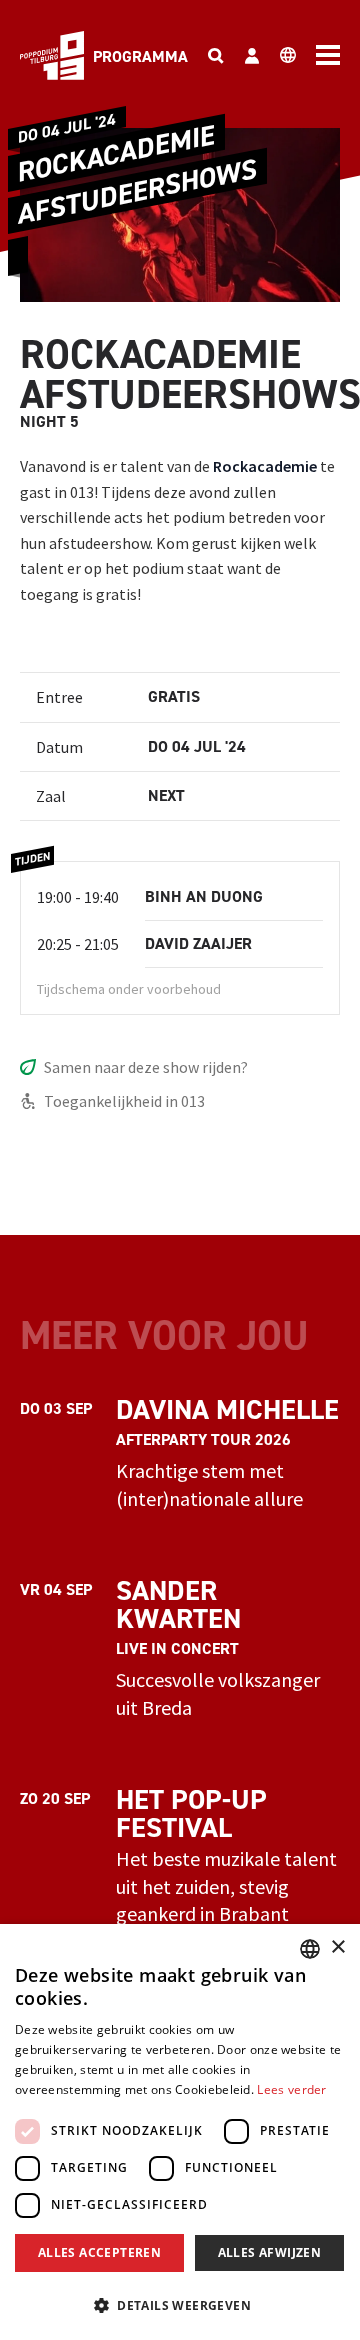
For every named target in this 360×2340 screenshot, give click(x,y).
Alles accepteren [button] (99, 2252)
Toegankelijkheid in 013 (124, 1101)
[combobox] (310, 1949)
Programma (140, 56)
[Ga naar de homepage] (52, 55)
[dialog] (180, 2132)
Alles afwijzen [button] (270, 2252)
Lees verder (291, 2089)
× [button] (337, 1947)
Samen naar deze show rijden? (146, 1067)
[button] (180, 2305)
